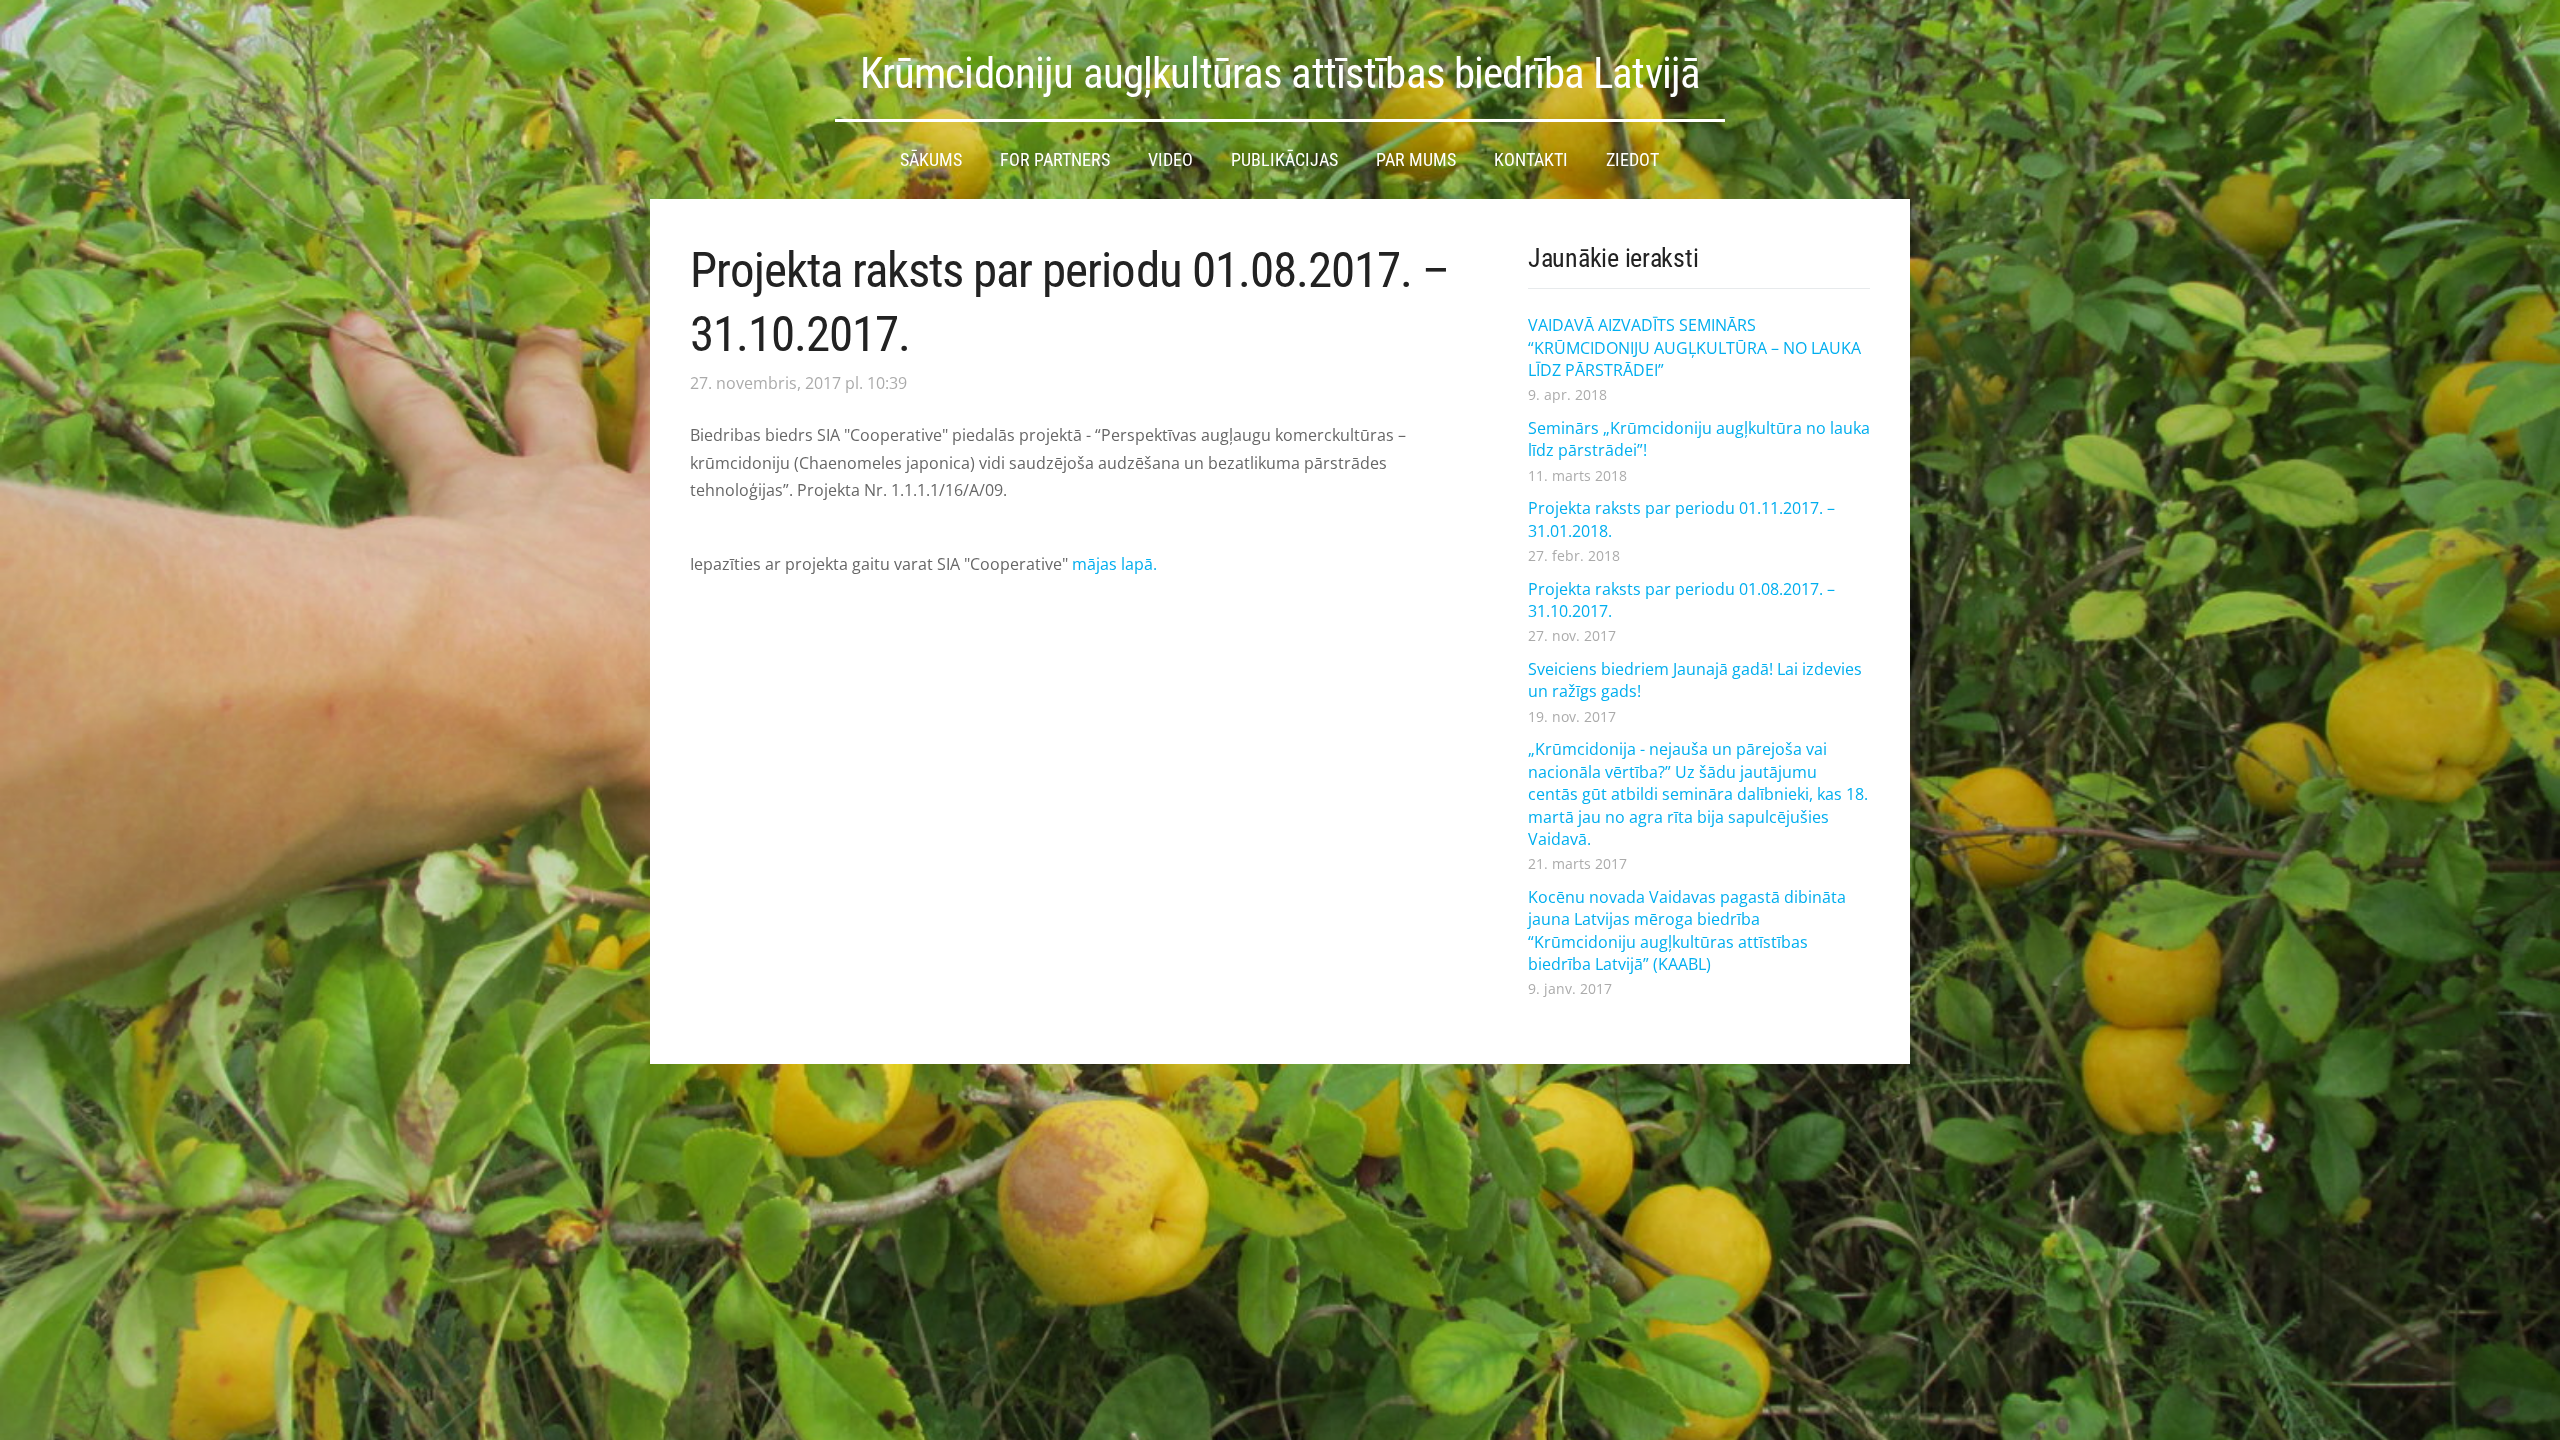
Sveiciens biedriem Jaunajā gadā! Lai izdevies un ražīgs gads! (1695, 680)
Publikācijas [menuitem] (1284, 160)
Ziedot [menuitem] (1632, 160)
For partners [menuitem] (1055, 160)
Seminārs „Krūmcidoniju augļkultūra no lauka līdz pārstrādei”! (1699, 439)
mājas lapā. (1114, 564)
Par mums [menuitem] (1416, 160)
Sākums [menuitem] (931, 160)
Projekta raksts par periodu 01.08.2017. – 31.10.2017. (1681, 600)
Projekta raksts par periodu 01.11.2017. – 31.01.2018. (1681, 519)
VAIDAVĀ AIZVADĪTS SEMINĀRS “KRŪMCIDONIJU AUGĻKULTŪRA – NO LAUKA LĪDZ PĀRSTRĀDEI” (1694, 347)
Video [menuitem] (1170, 160)
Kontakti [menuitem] (1531, 160)
